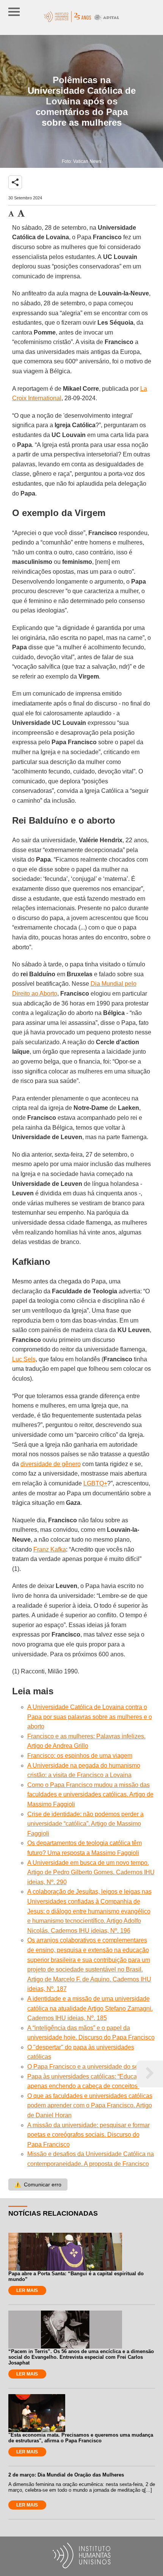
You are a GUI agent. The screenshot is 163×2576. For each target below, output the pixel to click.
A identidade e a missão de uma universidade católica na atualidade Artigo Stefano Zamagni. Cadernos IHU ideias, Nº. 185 (90, 2008)
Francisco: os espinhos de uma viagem (80, 1756)
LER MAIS (27, 2290)
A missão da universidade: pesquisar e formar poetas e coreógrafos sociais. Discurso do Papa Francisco (89, 2135)
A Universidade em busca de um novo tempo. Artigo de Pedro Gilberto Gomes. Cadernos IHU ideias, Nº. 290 (91, 1872)
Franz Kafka (50, 1549)
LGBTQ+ (95, 1483)
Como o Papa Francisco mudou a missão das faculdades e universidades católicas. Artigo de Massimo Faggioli (90, 1795)
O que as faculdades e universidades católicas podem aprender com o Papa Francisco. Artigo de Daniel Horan (90, 2106)
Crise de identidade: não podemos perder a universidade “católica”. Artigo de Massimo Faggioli (85, 1824)
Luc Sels (24, 1359)
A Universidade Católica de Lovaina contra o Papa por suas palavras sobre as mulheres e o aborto (90, 1717)
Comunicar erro (38, 2185)
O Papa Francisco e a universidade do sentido (89, 2067)
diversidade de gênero (51, 1464)
